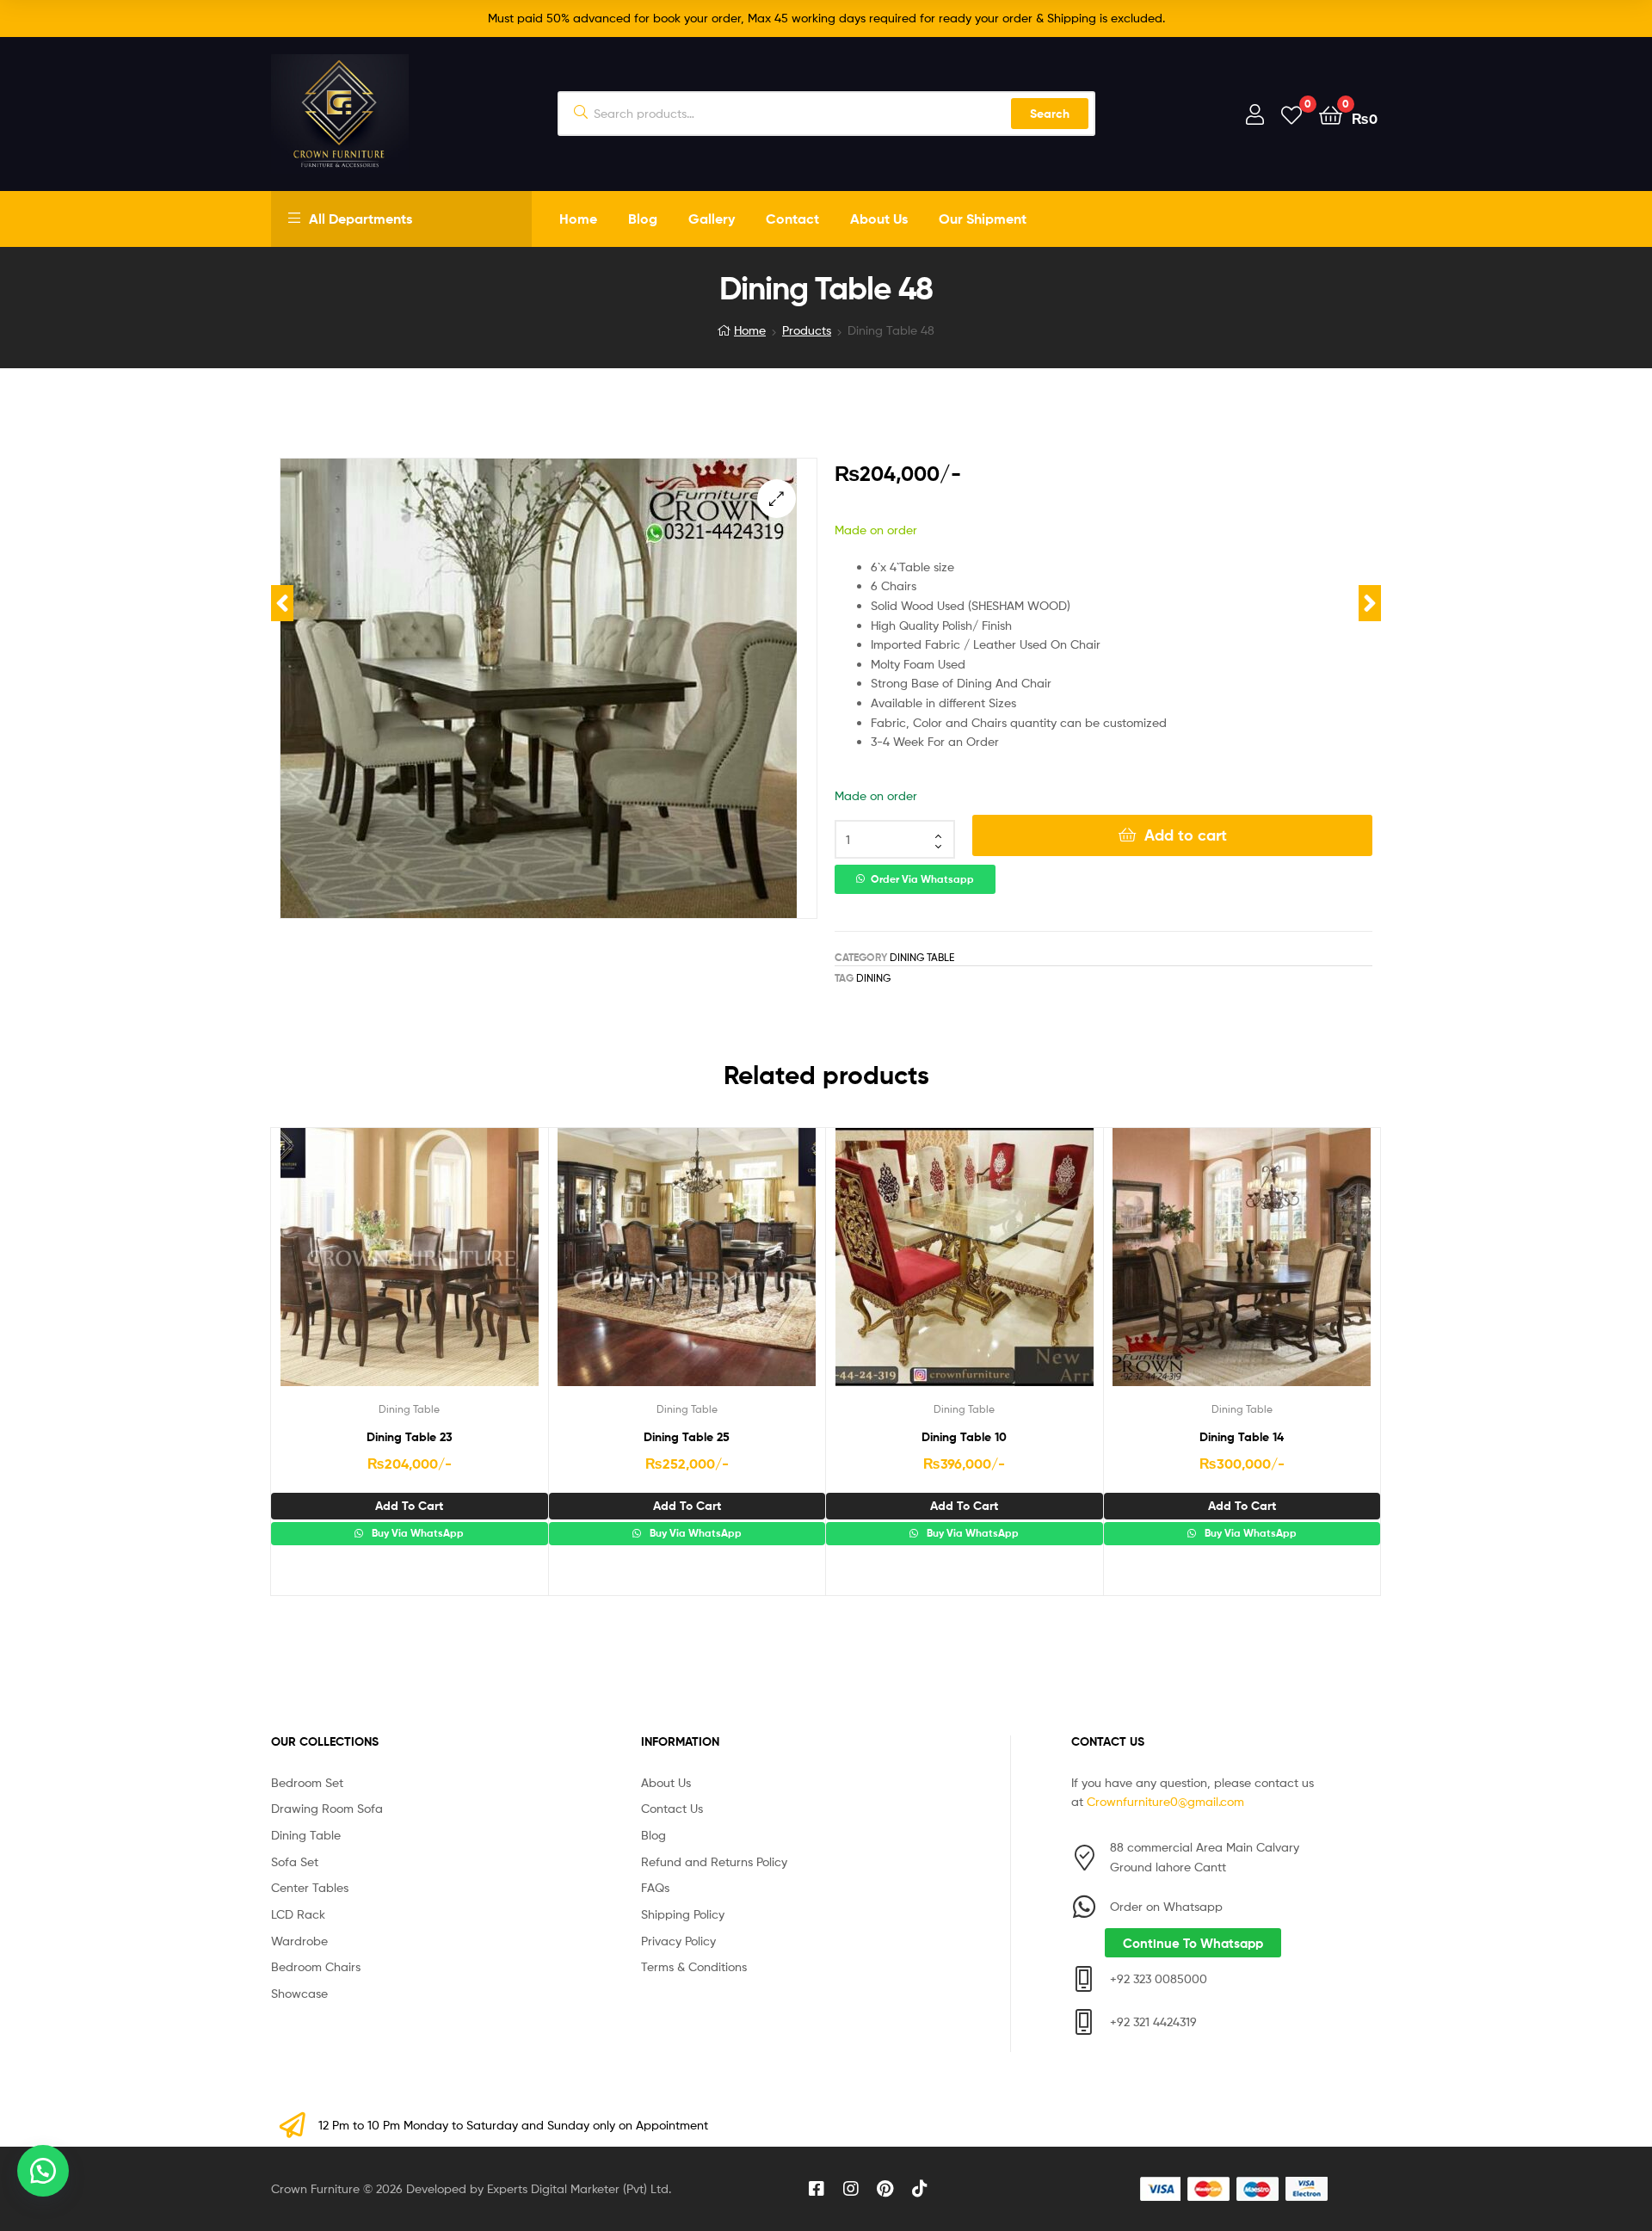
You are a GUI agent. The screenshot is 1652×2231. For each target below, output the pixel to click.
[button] (777, 499)
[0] (1291, 114)
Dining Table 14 (1242, 1437)
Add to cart (1186, 835)
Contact (792, 219)
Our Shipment (983, 219)
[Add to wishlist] (367, 1270)
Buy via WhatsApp (416, 1533)
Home (578, 219)
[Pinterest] (885, 2189)
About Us (879, 219)
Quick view (451, 1270)
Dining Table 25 (687, 1437)
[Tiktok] (920, 2189)
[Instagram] (851, 2189)
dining (873, 978)
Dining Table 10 (964, 1437)
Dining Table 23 (410, 1437)
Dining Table (922, 957)
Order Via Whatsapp (922, 879)
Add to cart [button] (409, 1506)
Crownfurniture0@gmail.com (1165, 1801)
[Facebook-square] (817, 2189)
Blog (643, 219)
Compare (409, 1270)
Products (807, 330)
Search (1050, 114)
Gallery (712, 219)
